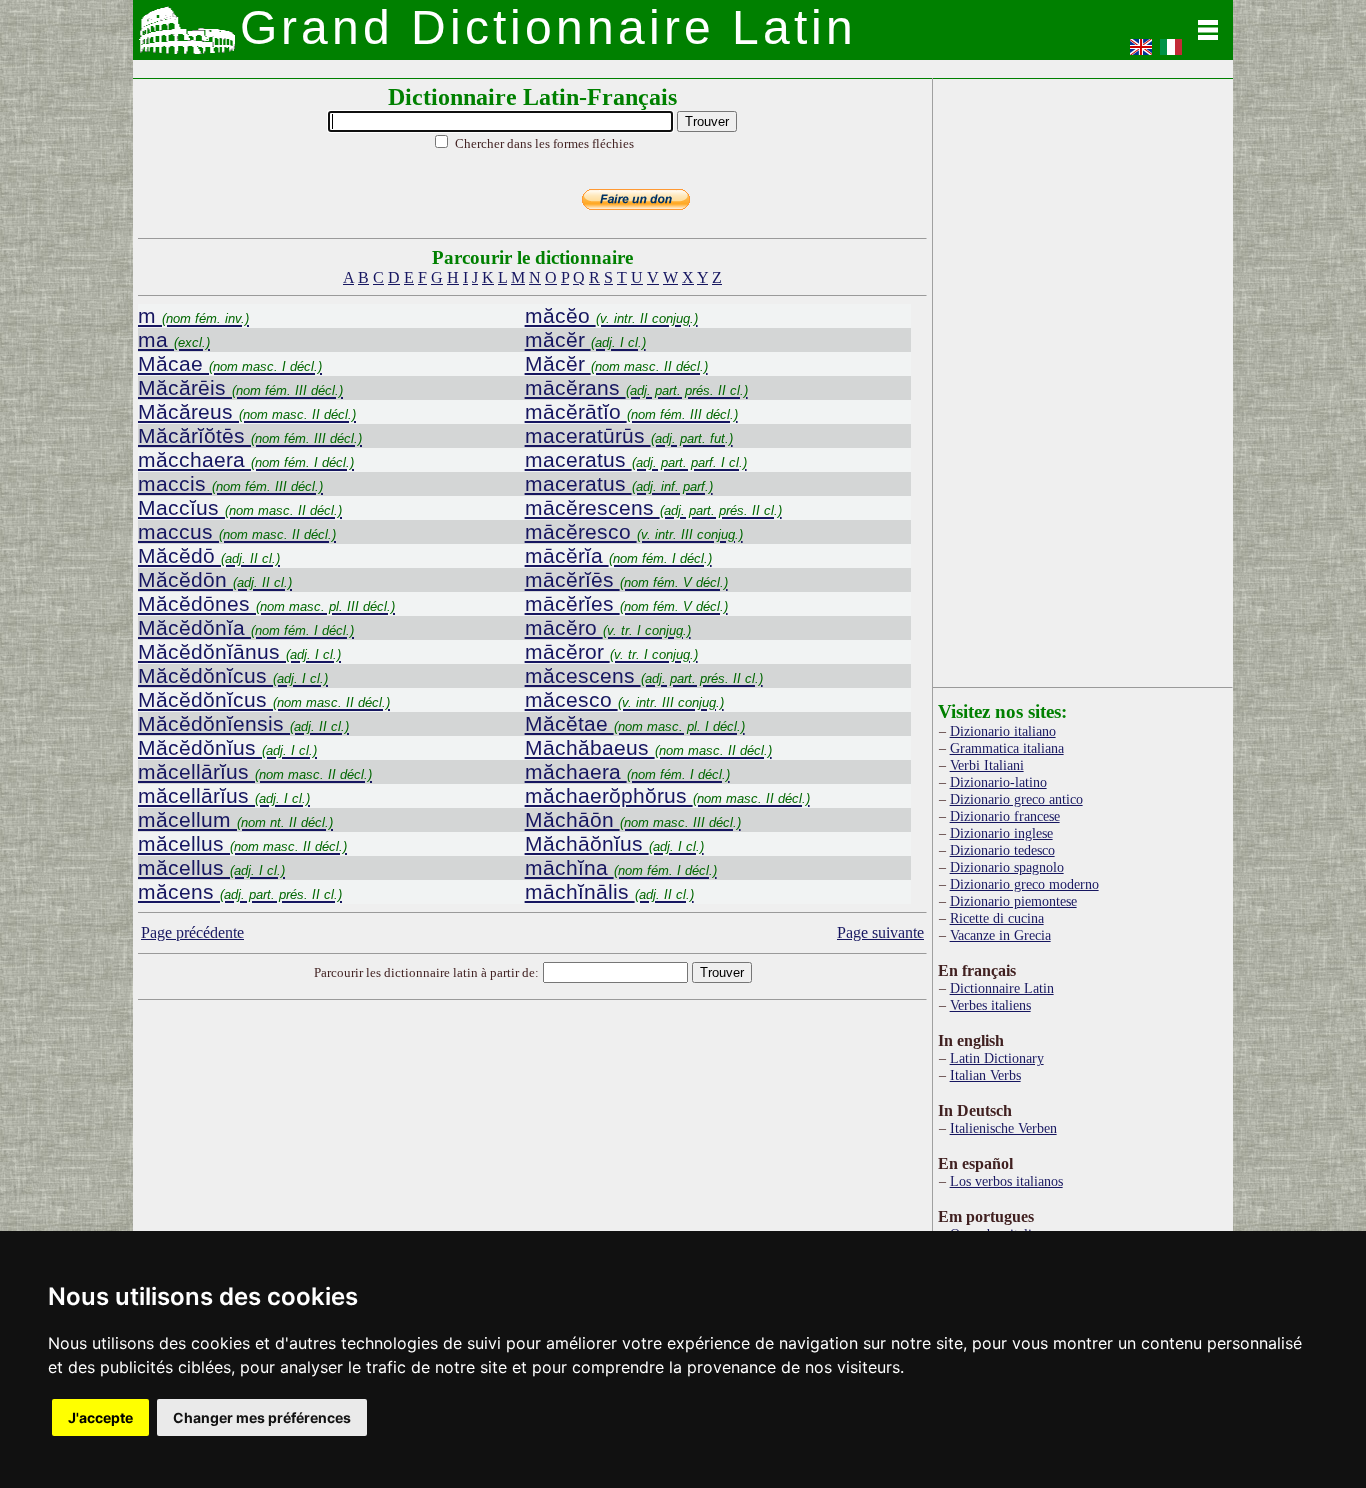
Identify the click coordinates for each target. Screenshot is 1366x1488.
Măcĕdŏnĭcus (233, 675)
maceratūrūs (629, 435)
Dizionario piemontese (1013, 901)
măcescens (644, 675)
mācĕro (608, 627)
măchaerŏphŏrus (667, 795)
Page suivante (880, 932)
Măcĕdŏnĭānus (239, 651)
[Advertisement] (533, 1166)
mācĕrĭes (626, 603)
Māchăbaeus (648, 747)
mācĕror (611, 651)
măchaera (627, 771)
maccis (230, 483)
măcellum (235, 819)
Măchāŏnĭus (614, 843)
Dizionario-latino (998, 782)
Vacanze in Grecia (1000, 935)
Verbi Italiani (987, 765)
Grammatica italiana (1007, 748)
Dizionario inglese (1001, 833)
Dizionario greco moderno (1024, 884)
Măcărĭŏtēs (250, 435)
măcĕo (611, 315)
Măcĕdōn (215, 579)
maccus (237, 531)
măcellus (242, 843)
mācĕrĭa (618, 555)
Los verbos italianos (1006, 1181)
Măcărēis (240, 387)
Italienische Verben (1003, 1128)
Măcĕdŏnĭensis (243, 723)
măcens (240, 891)
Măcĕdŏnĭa (246, 627)
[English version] (1141, 53)
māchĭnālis (609, 891)
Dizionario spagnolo (1007, 867)
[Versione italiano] (1171, 53)
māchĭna (621, 867)
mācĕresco (634, 531)
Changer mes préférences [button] (262, 1417)
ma (174, 339)
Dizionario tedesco (1002, 850)
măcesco (624, 699)
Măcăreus (247, 411)
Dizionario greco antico (1016, 799)
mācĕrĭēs (626, 579)
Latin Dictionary (997, 1058)
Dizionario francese (1005, 816)
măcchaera (246, 459)
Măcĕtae (635, 723)
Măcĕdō (209, 555)
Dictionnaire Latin (1002, 988)
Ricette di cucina (997, 918)
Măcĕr (616, 363)
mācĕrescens (653, 507)
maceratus (636, 459)
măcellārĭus (255, 771)
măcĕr (585, 339)
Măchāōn (633, 819)
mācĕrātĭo (631, 411)
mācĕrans (636, 387)
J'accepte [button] (100, 1417)
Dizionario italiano (1003, 731)
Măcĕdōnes (266, 603)
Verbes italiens (990, 1005)
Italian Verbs (985, 1075)
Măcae (230, 363)
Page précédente (192, 932)
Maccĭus (240, 507)
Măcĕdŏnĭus (227, 747)
